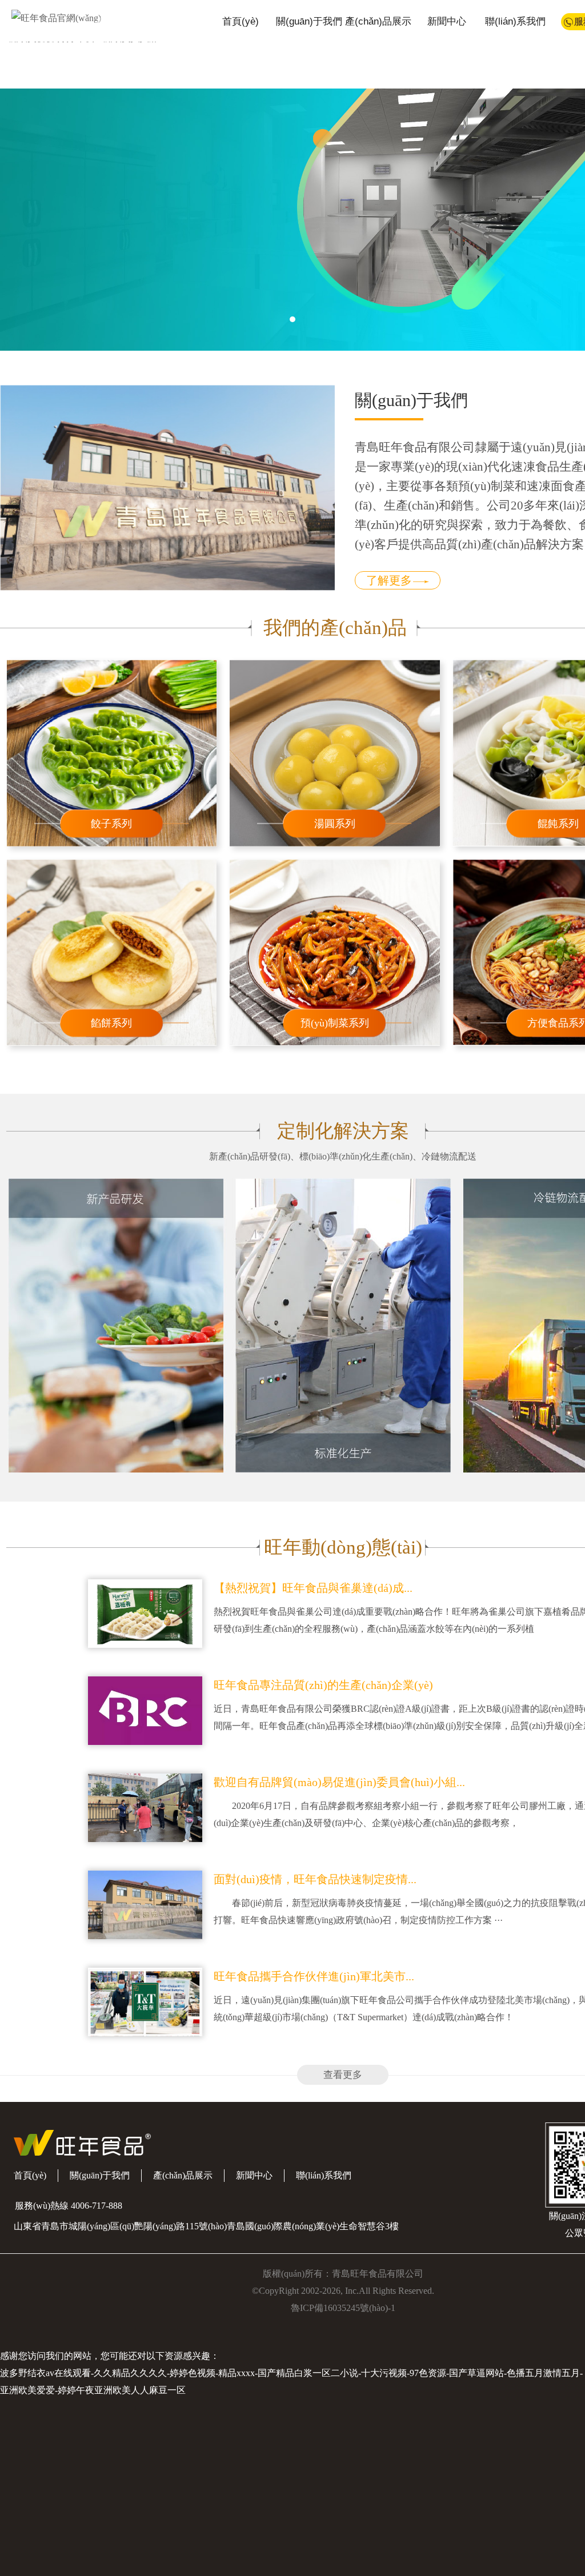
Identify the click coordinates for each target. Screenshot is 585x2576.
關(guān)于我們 (309, 21)
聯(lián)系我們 (515, 21)
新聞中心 (447, 21)
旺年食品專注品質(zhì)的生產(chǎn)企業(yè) (323, 1685)
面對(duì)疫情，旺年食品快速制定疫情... (315, 1879)
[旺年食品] (51, 17)
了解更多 (389, 580)
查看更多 (343, 2075)
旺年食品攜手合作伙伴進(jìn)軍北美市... (314, 1976)
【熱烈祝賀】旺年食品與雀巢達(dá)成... (313, 1588)
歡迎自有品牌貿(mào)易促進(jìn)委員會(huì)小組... (339, 1782)
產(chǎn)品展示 (378, 21)
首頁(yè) (241, 21)
